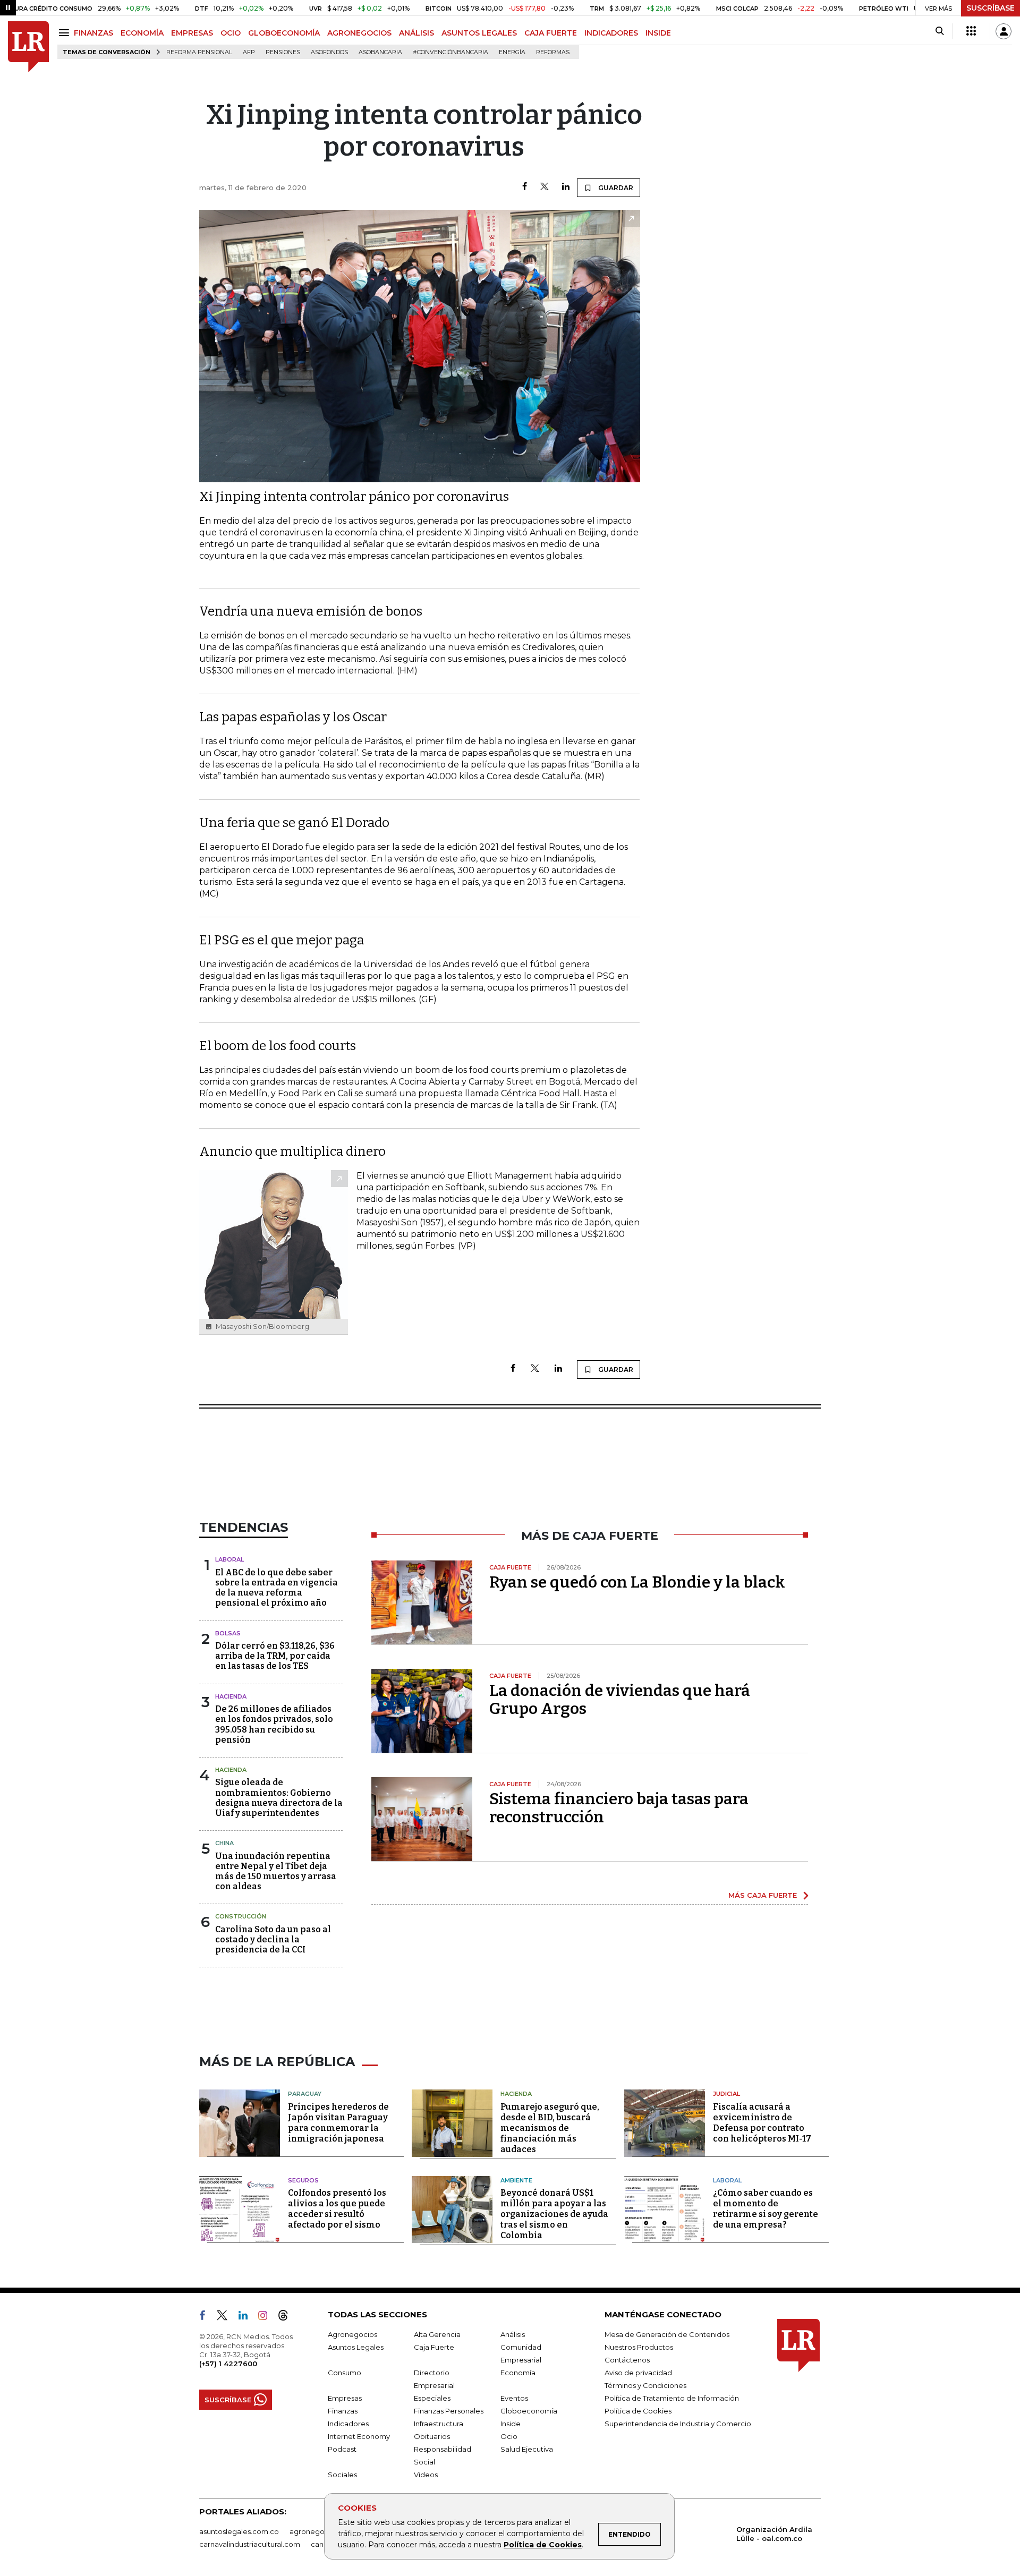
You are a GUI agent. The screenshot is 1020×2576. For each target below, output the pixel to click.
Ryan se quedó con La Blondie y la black (637, 1582)
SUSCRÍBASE (991, 8)
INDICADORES (611, 33)
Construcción (241, 1916)
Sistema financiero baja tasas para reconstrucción (619, 1808)
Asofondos (329, 52)
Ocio (509, 2436)
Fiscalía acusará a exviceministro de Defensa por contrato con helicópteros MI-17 (762, 2123)
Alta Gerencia (437, 2334)
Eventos (514, 2398)
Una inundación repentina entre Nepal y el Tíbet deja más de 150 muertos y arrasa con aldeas (276, 1871)
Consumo (345, 2373)
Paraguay (305, 2094)
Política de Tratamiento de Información (672, 2398)
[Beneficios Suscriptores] (971, 31)
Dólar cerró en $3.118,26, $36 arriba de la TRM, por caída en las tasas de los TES (275, 1656)
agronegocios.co (319, 2531)
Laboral (229, 1559)
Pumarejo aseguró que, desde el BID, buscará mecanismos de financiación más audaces (550, 2128)
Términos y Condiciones (645, 2385)
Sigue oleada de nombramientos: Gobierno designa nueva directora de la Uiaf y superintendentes (279, 1798)
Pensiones (283, 52)
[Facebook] (525, 187)
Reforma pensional (199, 52)
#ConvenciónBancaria (450, 52)
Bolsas (228, 1633)
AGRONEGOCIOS (359, 33)
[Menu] (66, 33)
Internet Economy (359, 2436)
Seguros (303, 2180)
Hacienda (231, 1696)
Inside (511, 2424)
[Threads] (287, 2317)
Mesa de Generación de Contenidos (667, 2334)
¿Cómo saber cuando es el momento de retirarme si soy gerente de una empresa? (766, 2209)
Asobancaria (380, 52)
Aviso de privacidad (638, 2373)
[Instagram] (267, 2317)
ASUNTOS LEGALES (479, 33)
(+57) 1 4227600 (228, 2364)
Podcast (342, 2449)
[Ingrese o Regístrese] (1004, 31)
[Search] (940, 31)
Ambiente (516, 2180)
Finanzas (343, 2411)
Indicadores (348, 2424)
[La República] (28, 47)
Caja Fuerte (434, 2347)
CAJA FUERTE (551, 33)
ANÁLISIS (416, 33)
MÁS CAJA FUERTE (763, 1895)
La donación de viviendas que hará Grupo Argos (620, 1700)
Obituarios (432, 2436)
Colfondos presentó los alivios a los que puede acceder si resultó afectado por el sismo (337, 2209)
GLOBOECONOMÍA (284, 33)
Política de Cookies (543, 2545)
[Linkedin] (566, 187)
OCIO (231, 33)
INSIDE (658, 33)
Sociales (342, 2475)
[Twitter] (545, 187)
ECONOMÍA (142, 33)
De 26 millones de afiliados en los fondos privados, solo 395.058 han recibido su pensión (274, 1724)
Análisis (513, 2334)
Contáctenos (627, 2360)
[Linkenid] (247, 2317)
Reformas (553, 52)
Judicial (726, 2094)
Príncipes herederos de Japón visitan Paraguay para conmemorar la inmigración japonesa (338, 2123)
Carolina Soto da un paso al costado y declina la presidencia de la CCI (273, 1939)
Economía (518, 2373)
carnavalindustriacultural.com (250, 2544)
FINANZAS (93, 33)
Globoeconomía (529, 2411)
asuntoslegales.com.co (239, 2531)
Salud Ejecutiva (527, 2449)
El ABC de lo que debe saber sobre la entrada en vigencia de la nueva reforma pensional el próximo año (277, 1588)
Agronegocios (352, 2334)
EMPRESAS (192, 33)
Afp (249, 52)
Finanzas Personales (449, 2411)
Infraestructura (439, 2424)
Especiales (432, 2398)
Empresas (345, 2398)
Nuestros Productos (639, 2347)
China (224, 1843)
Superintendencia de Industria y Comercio (678, 2424)
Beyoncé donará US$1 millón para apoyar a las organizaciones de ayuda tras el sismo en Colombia (554, 2214)
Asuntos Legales (356, 2347)
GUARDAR (615, 188)
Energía (512, 52)
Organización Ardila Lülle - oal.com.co (774, 2534)
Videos (426, 2475)
